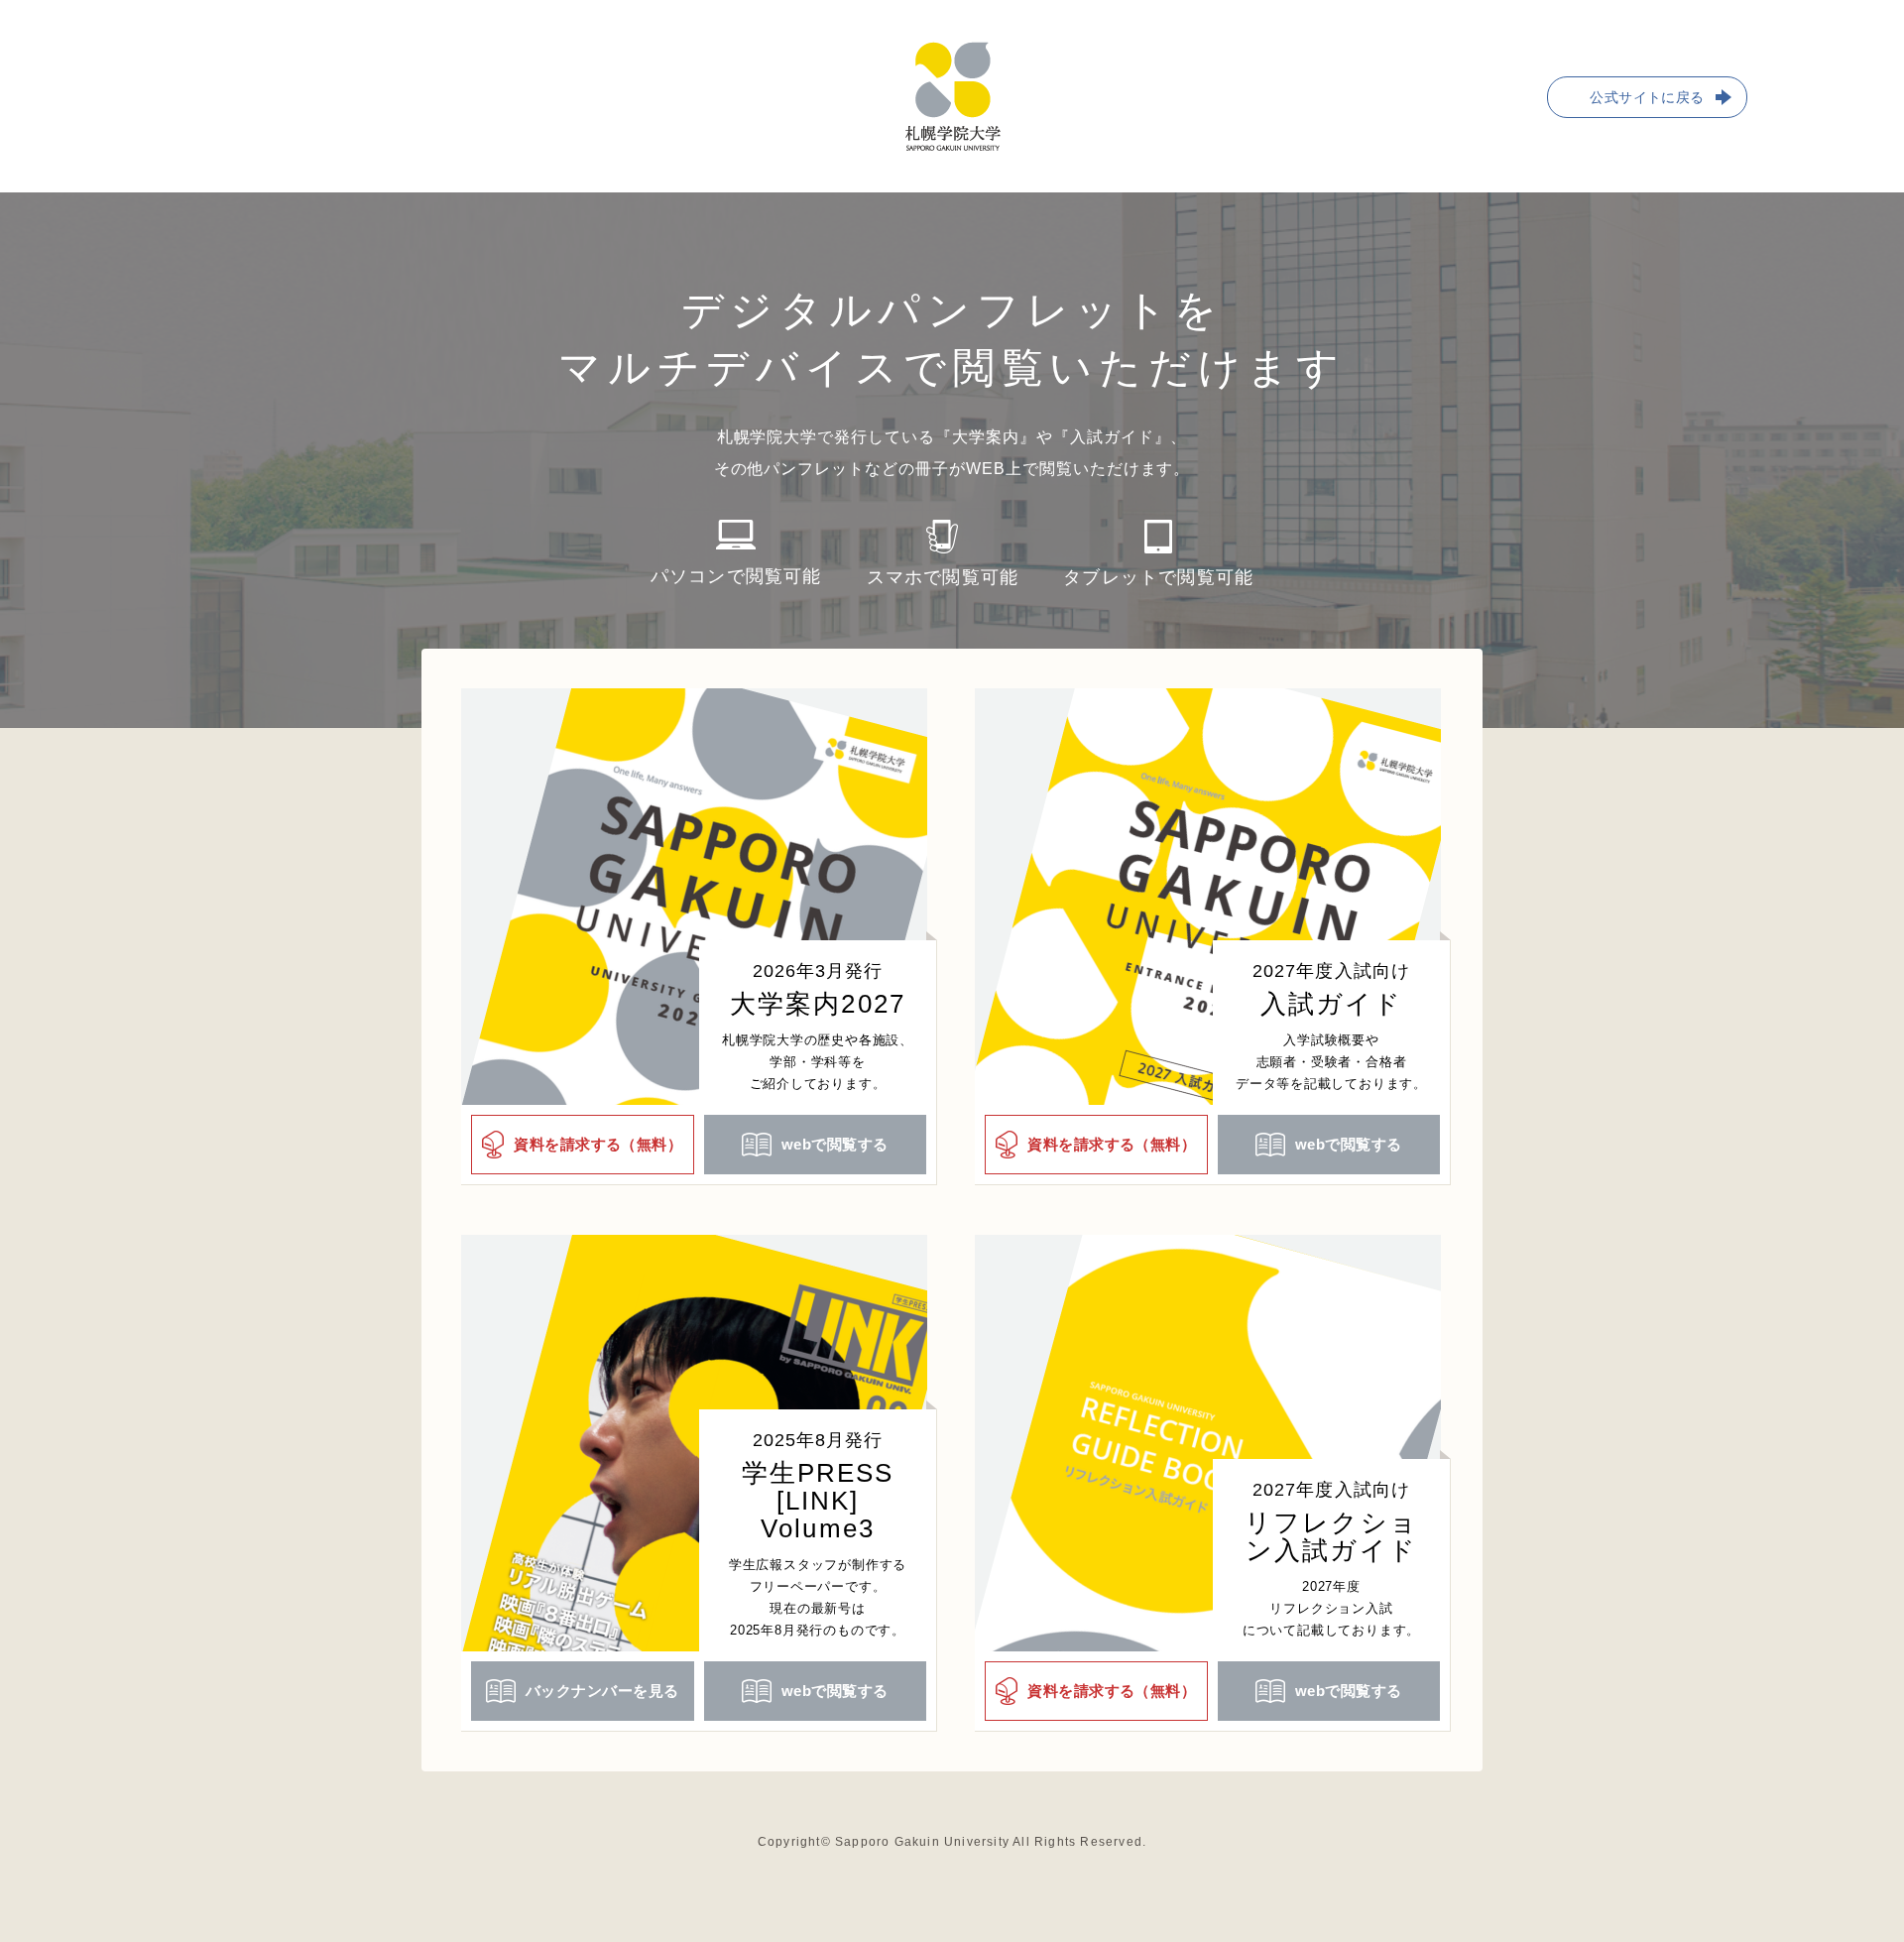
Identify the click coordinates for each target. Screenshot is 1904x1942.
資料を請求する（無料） (598, 1144)
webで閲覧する (835, 1144)
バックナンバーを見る (602, 1691)
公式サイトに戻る (1647, 97)
